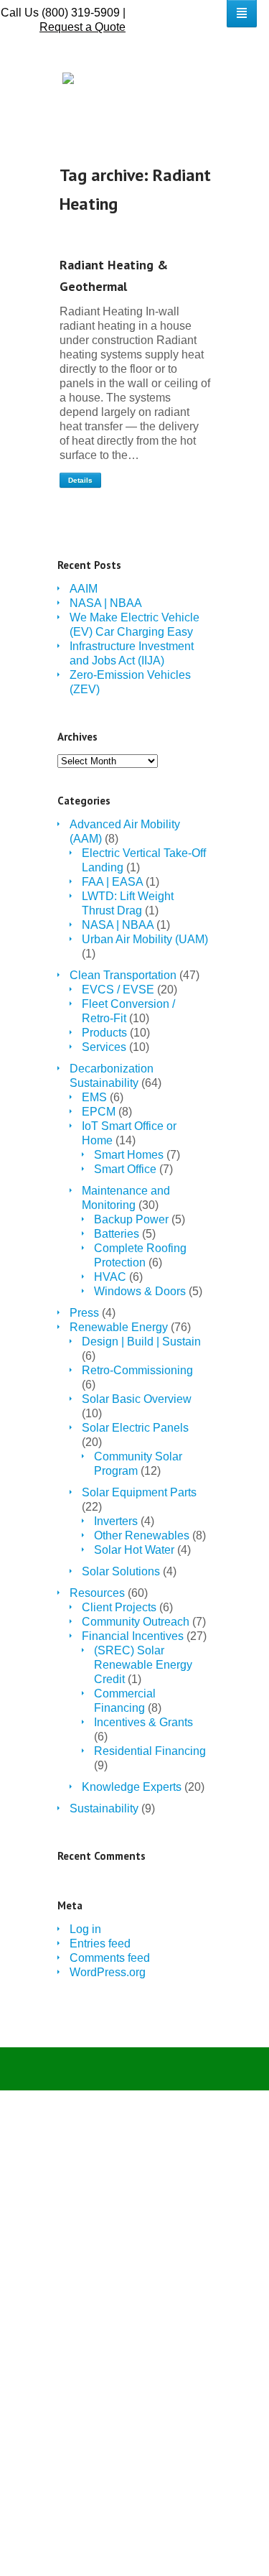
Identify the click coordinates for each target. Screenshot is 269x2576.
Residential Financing (150, 1751)
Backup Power (131, 1219)
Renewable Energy (119, 1327)
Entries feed (100, 1943)
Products (104, 1033)
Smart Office (125, 1169)
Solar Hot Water (134, 1550)
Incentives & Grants (143, 1722)
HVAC (110, 1277)
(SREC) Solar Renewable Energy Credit (143, 1665)
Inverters (116, 1521)
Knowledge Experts (132, 1787)
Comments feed (110, 1958)
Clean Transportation (123, 975)
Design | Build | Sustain (141, 1342)
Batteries (117, 1234)
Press (84, 1313)
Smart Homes (129, 1155)
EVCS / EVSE (118, 990)
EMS (94, 1097)
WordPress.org (108, 1972)
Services (104, 1047)
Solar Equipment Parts (139, 1492)
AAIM (84, 589)
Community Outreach (136, 1622)
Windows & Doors (140, 1291)
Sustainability (104, 1808)
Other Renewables (142, 1535)
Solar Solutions (121, 1571)
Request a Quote (82, 27)
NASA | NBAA (106, 603)
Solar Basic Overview (137, 1399)
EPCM (99, 1112)
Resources (97, 1593)
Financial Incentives (133, 1636)
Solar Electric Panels (135, 1428)
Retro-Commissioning (137, 1370)
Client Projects (119, 1607)
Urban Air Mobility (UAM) (145, 939)
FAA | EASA (112, 882)
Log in (85, 1929)
